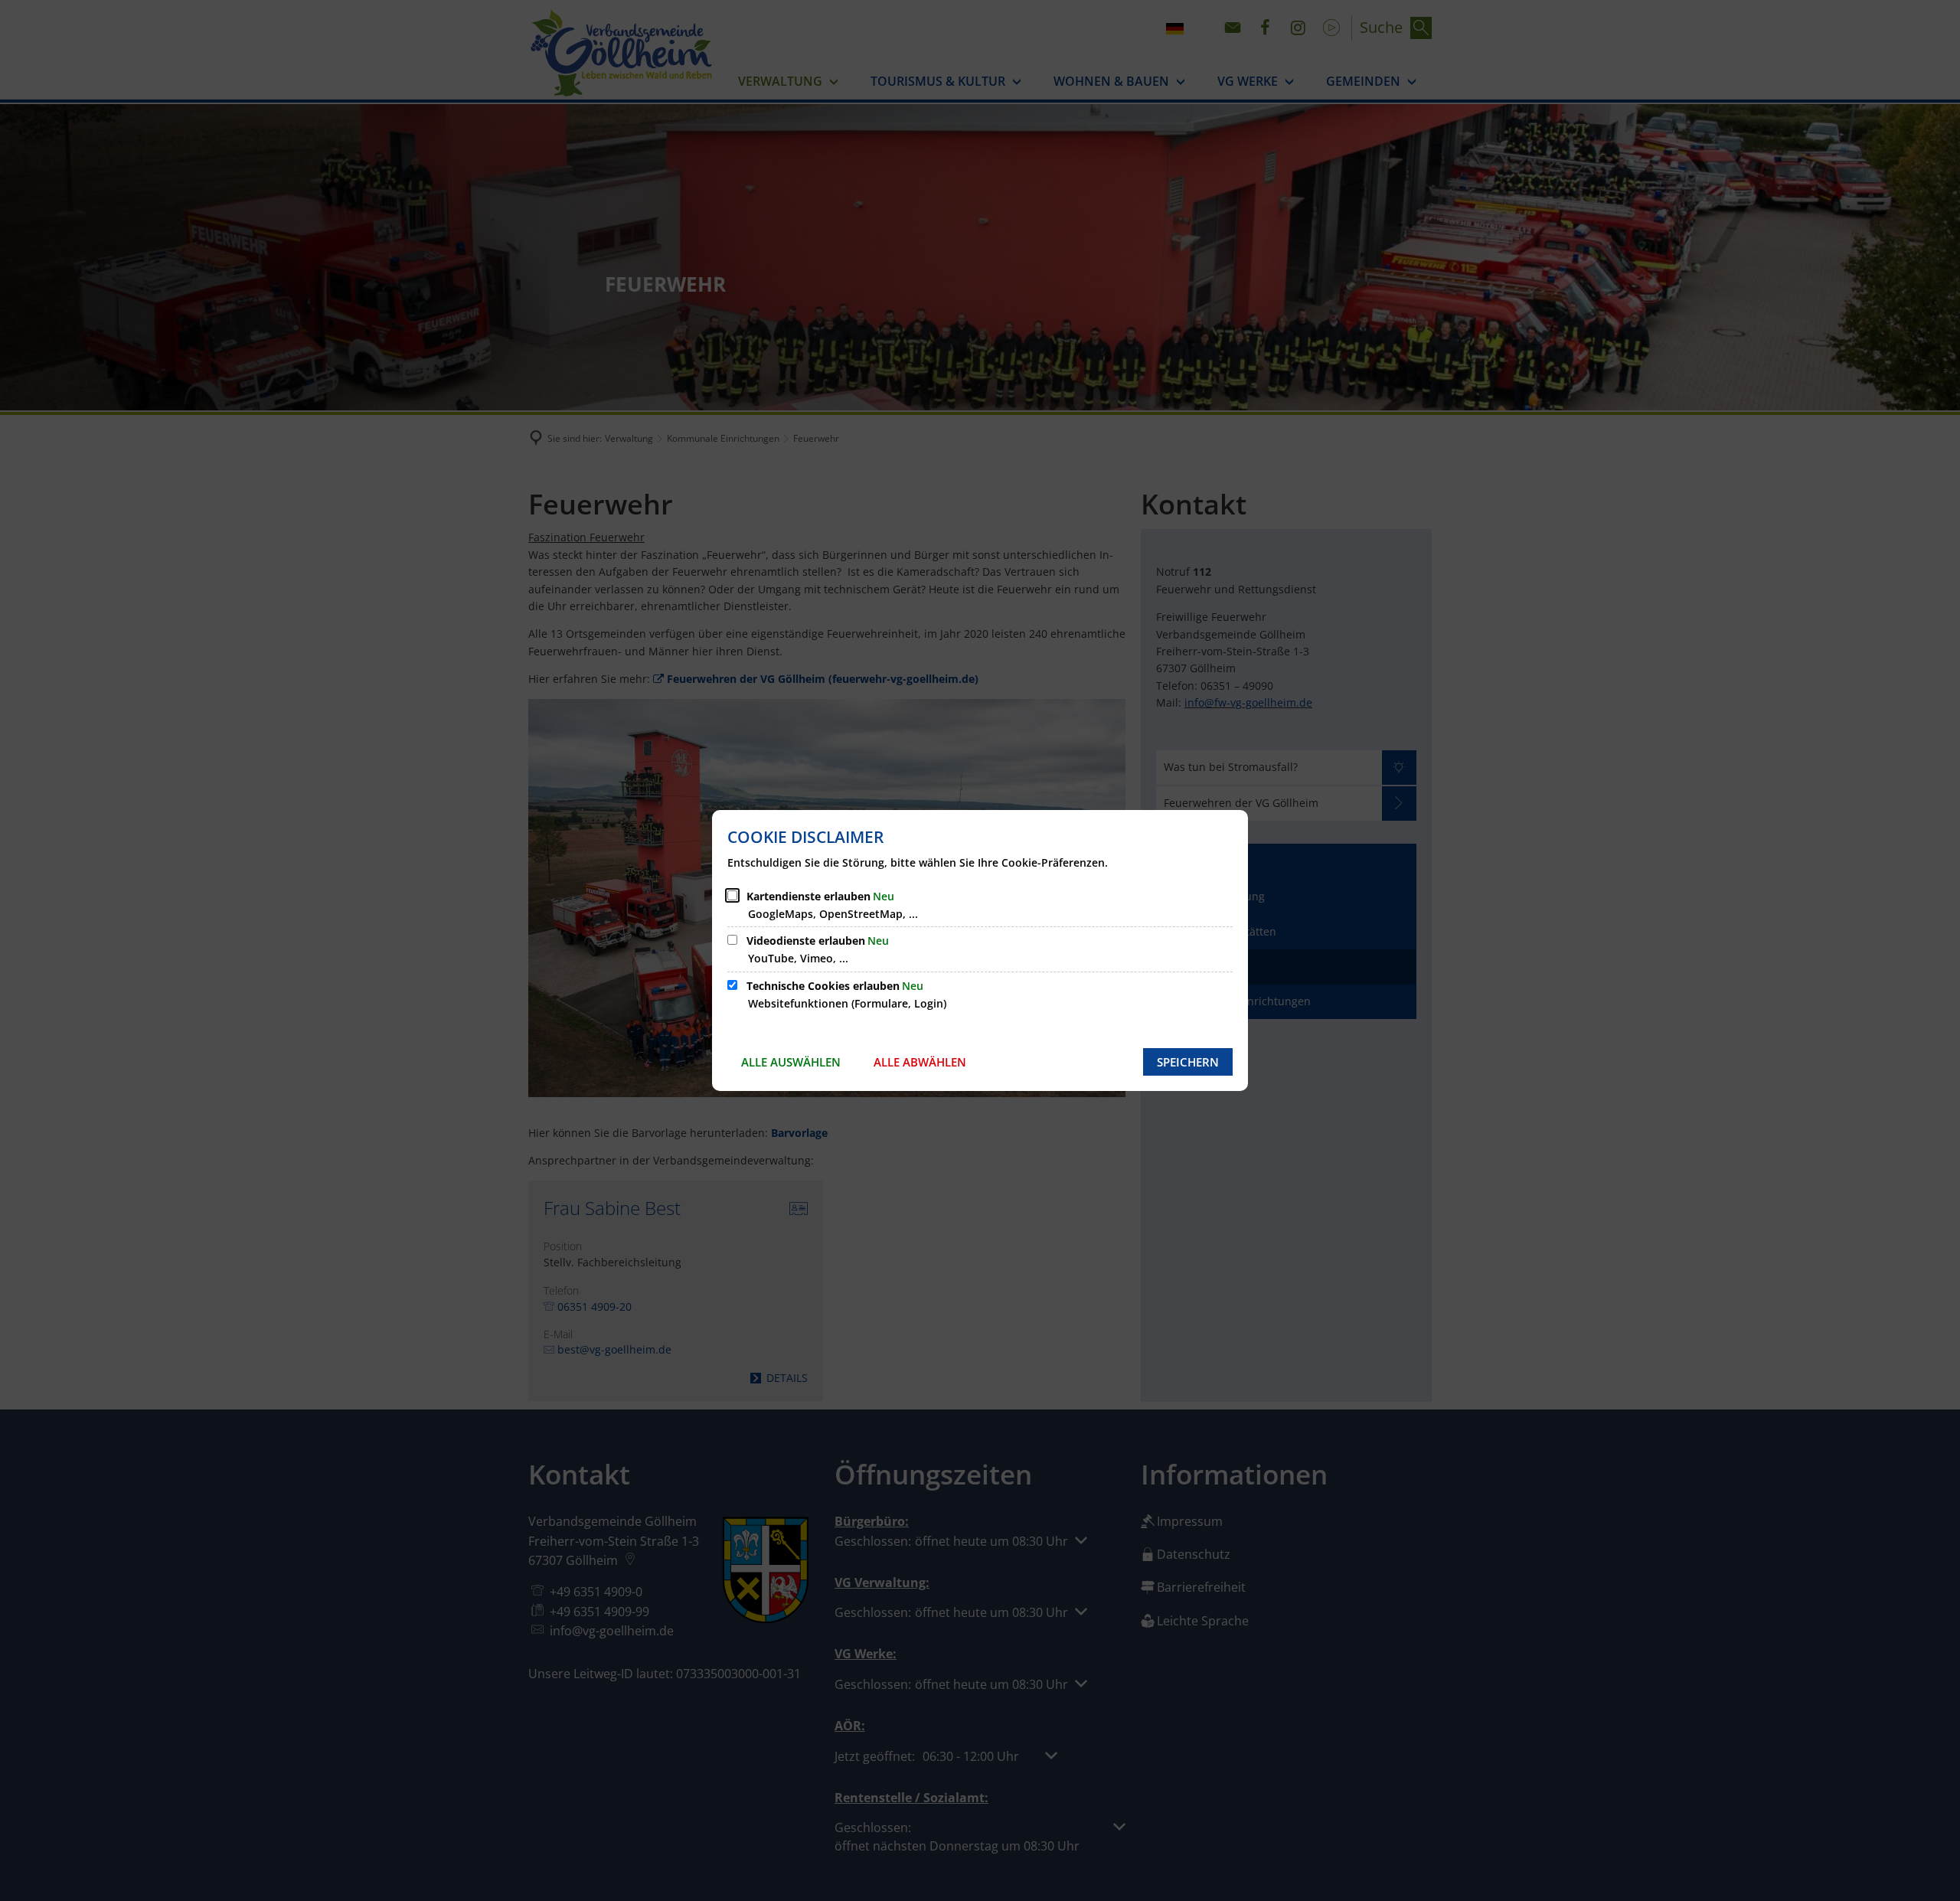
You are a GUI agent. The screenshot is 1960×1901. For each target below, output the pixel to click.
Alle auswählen (791, 1062)
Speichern (1188, 1062)
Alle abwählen (920, 1062)
